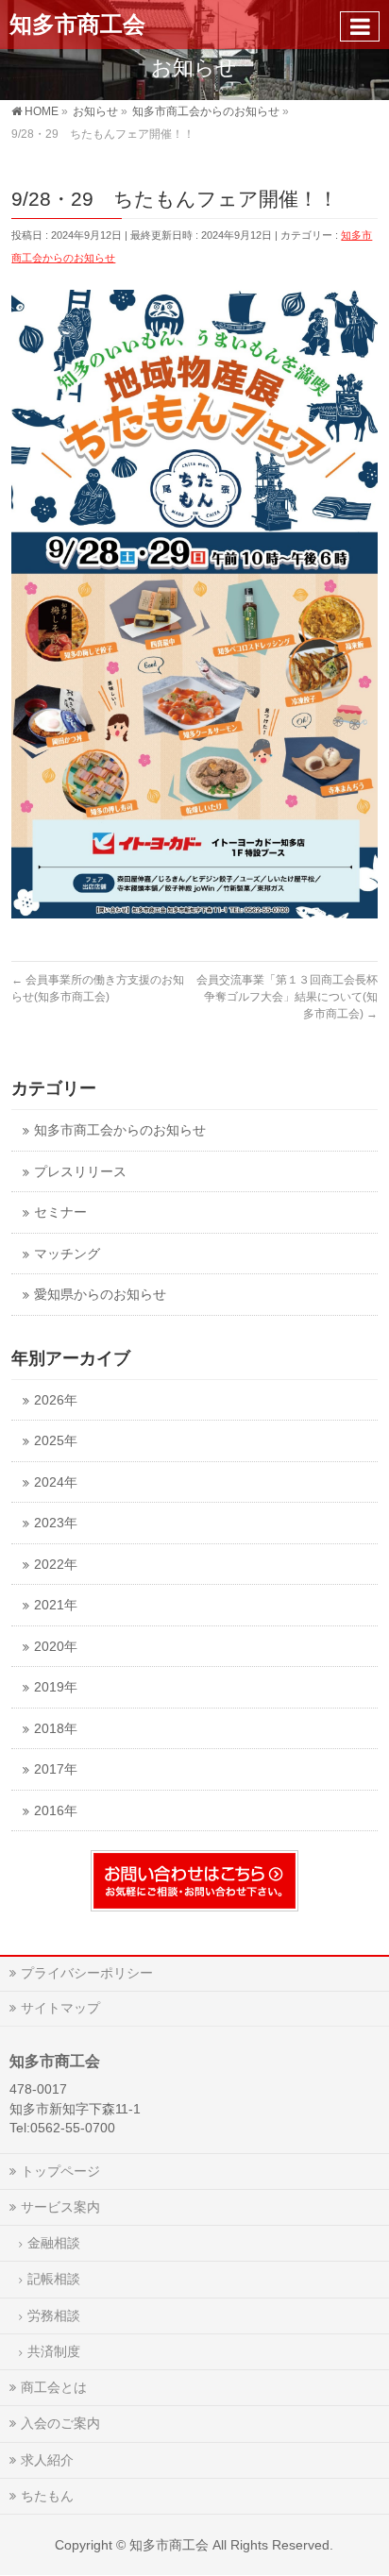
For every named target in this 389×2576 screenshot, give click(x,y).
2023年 (56, 1523)
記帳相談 (54, 2279)
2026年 (56, 1400)
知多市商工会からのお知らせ (120, 1130)
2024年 (56, 1482)
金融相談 (54, 2243)
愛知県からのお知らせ (100, 1295)
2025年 (56, 1441)
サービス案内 (60, 2207)
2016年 (56, 1811)
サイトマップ (60, 2008)
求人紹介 (47, 2460)
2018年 (56, 1729)
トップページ (60, 2171)
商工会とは (54, 2387)
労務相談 (54, 2315)
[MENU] (360, 26)
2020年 (56, 1647)
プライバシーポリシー (87, 1973)
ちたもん (47, 2496)
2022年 (56, 1565)
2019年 (56, 1687)
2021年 (56, 1605)
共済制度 (54, 2351)
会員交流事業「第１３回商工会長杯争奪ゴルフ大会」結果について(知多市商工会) (287, 997)
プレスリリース (80, 1172)
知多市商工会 (77, 24)
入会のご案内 (60, 2423)
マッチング (67, 1254)
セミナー (60, 1212)
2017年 (56, 1769)
